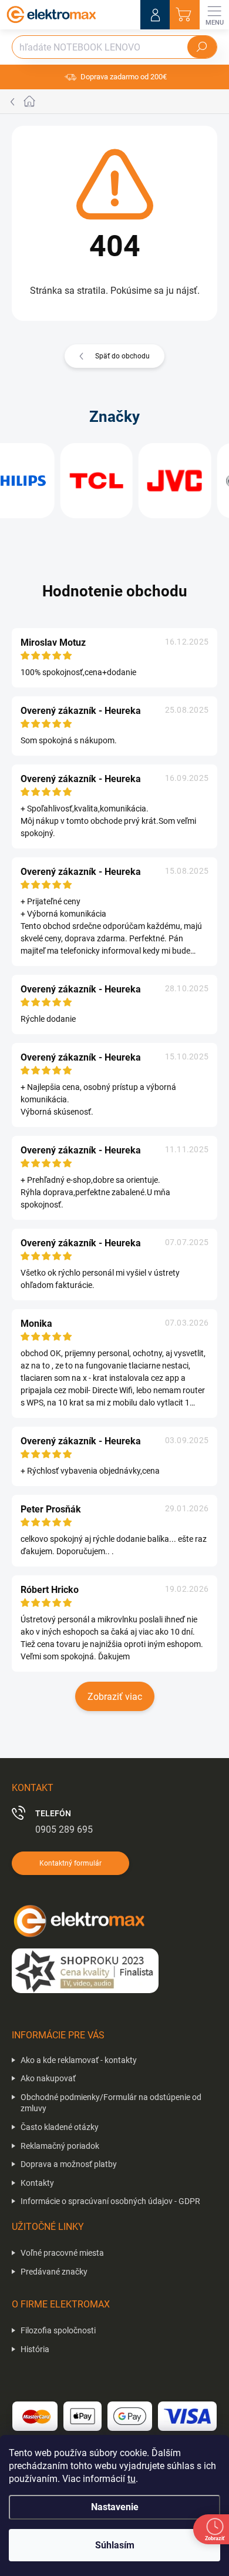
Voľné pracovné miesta (62, 2253)
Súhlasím (115, 2545)
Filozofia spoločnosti (58, 2330)
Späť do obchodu (122, 356)
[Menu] (214, 15)
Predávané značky (54, 2272)
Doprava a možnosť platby (69, 2164)
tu (132, 2479)
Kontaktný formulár (70, 1863)
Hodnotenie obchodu (115, 591)
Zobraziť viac (115, 1697)
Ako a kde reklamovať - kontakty (79, 2060)
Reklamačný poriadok (60, 2146)
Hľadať (202, 47)
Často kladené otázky (60, 2127)
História (35, 2349)
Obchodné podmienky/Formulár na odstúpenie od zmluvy (111, 2103)
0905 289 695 (64, 1829)
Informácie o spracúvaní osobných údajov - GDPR (110, 2201)
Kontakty (37, 2183)
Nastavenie (115, 2507)
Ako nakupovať (48, 2078)
